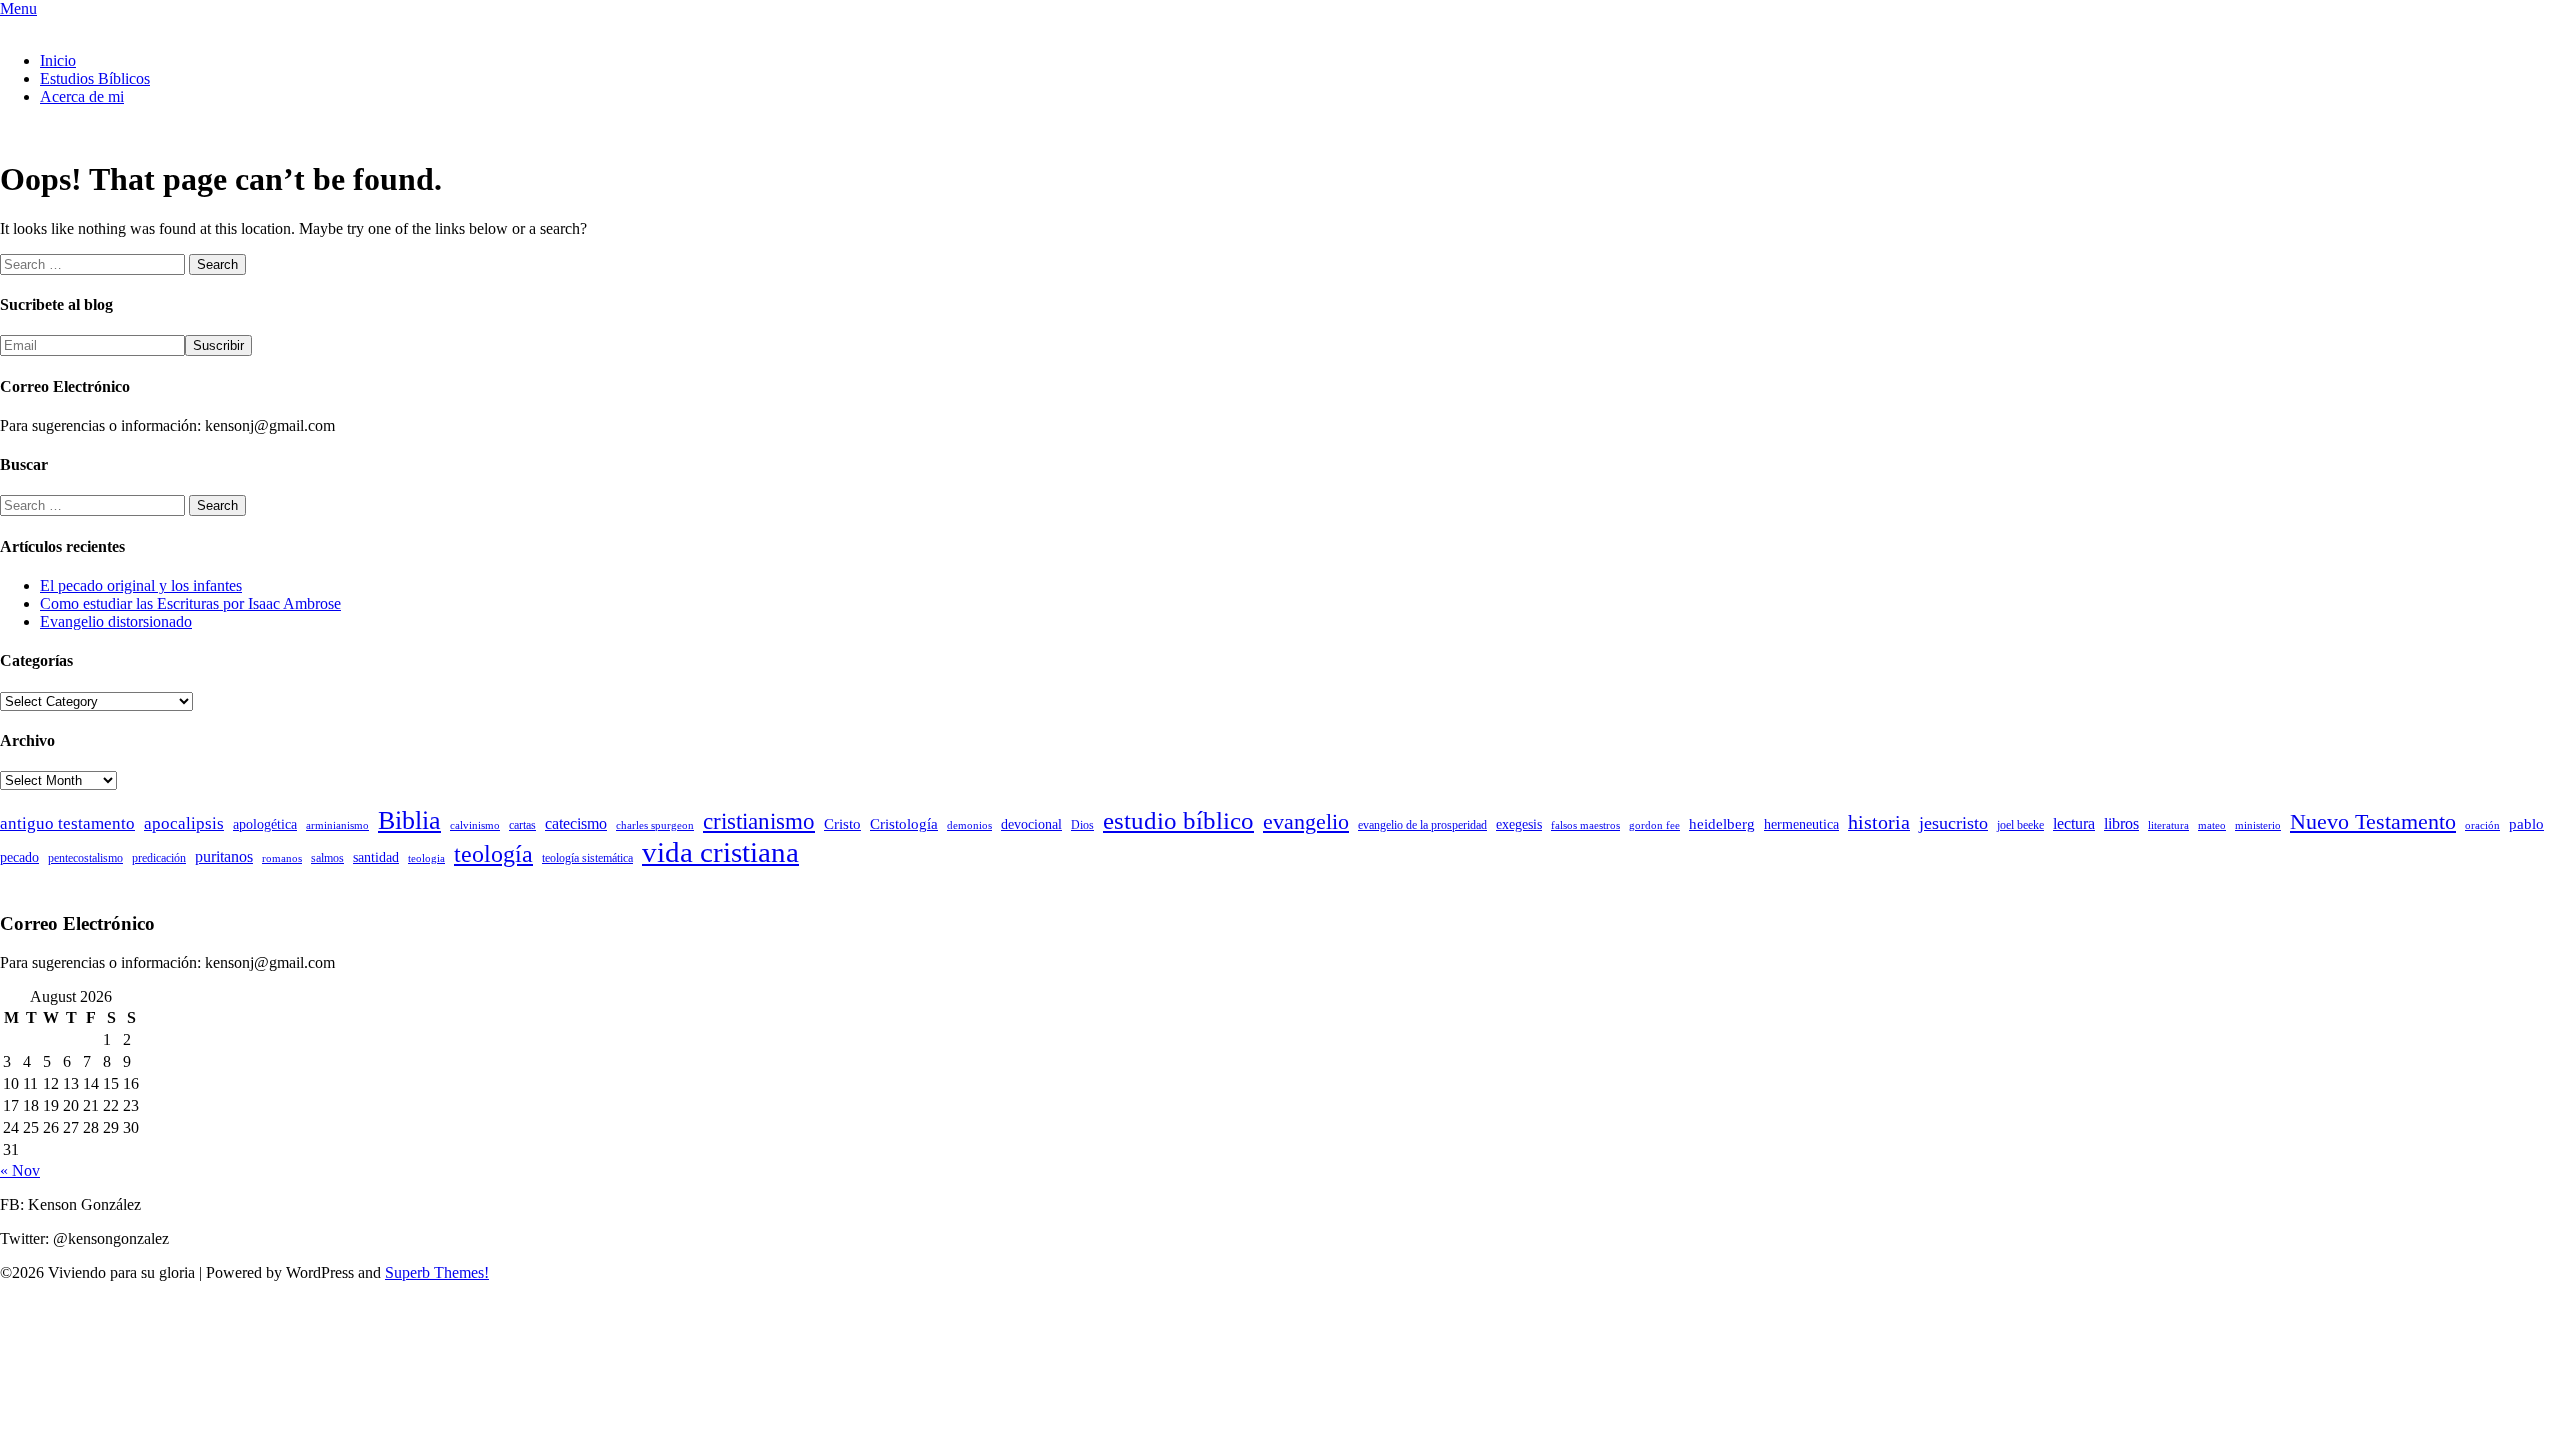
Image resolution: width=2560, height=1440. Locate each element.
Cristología (904, 824)
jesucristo (1953, 823)
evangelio (1306, 822)
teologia (426, 858)
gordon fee (1654, 825)
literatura (2168, 825)
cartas (522, 825)
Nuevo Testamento (2373, 821)
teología (493, 854)
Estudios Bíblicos (95, 78)
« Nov (20, 1170)
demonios (969, 825)
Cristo (842, 824)
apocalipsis (184, 823)
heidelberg (1722, 824)
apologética (265, 824)
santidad (376, 857)
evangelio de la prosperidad (1422, 825)
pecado (19, 857)
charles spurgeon (655, 825)
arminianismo (337, 825)
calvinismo (475, 825)
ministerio (2258, 825)
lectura (2074, 823)
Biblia (409, 820)
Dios (1082, 825)
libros (2121, 823)
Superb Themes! (437, 1272)
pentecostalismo (85, 858)
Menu (18, 8)
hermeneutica (1801, 824)
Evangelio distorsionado (116, 621)
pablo (2526, 824)
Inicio (58, 60)
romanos (282, 858)
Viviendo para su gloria (73, 26)
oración (2482, 825)
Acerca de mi (82, 96)
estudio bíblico (1178, 820)
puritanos (224, 856)
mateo (2212, 825)
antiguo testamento (67, 823)
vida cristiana (720, 852)
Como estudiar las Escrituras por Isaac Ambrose (190, 603)
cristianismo (759, 821)
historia (1879, 822)
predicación (159, 858)
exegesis (1519, 824)
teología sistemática (587, 858)
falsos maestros (1585, 825)
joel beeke (2020, 825)
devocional (1031, 824)
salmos (327, 858)
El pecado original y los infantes (141, 585)
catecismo (576, 823)
